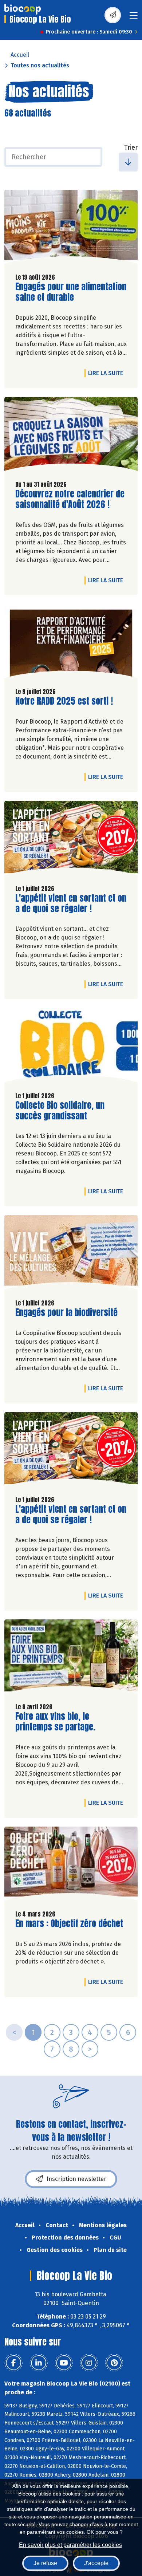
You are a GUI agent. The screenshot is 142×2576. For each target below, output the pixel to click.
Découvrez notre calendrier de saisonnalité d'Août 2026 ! (70, 499)
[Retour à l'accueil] (23, 9)
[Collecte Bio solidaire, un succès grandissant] (71, 1047)
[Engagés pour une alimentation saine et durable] (71, 229)
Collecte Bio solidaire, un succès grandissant (60, 1111)
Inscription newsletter (76, 2179)
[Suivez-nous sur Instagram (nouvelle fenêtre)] (89, 2363)
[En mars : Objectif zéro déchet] (71, 1866)
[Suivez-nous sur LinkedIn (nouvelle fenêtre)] (39, 2363)
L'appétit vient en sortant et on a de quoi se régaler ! (71, 903)
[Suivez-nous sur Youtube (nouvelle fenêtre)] (64, 2363)
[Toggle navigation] (134, 18)
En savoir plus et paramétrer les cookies (70, 2545)
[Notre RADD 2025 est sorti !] (71, 643)
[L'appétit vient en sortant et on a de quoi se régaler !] (71, 840)
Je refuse (45, 2563)
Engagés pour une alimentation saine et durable (71, 292)
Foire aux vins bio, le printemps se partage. (57, 1722)
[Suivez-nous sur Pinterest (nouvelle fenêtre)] (114, 2363)
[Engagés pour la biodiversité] (71, 1254)
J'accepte (96, 2563)
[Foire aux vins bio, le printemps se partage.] (71, 1658)
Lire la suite (107, 373)
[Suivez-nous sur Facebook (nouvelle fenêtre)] (13, 2363)
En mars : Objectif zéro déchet (69, 1924)
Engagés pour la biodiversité (66, 1313)
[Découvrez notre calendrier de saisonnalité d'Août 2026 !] (71, 436)
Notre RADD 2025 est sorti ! (64, 701)
